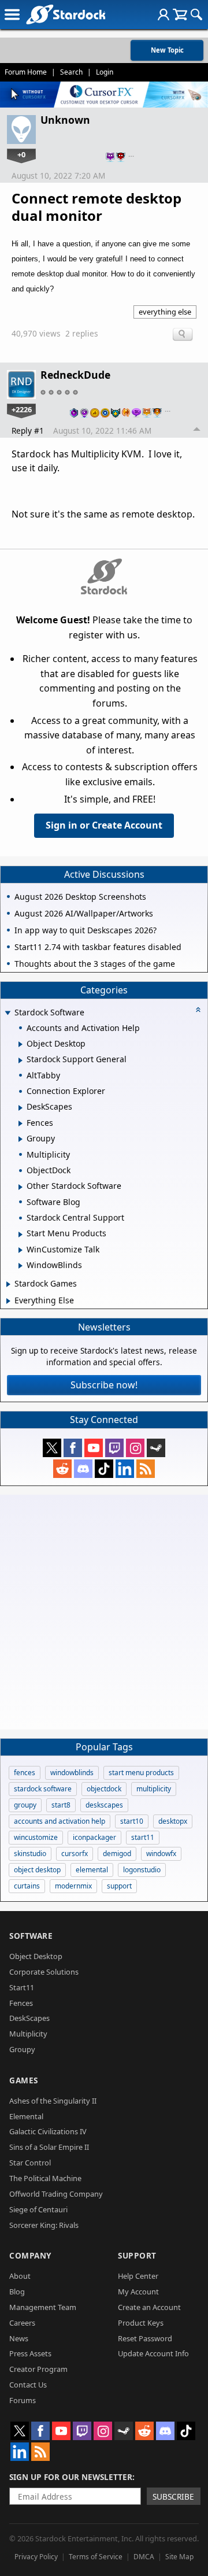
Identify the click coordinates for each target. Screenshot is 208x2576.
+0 (21, 154)
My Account (138, 2292)
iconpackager (94, 1837)
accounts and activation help (60, 1821)
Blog (17, 2292)
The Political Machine (45, 2178)
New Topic (167, 50)
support (119, 1886)
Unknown (65, 120)
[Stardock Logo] (66, 14)
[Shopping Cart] (180, 14)
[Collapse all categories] (198, 1010)
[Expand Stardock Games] (8, 1284)
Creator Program (38, 2369)
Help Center (138, 2276)
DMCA (144, 2557)
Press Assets (30, 2353)
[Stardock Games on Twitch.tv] (114, 1448)
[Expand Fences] (21, 1123)
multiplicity (154, 1789)
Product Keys (141, 2323)
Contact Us (28, 2385)
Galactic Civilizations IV (48, 2131)
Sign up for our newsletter (71, 2477)
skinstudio (30, 1854)
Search (71, 72)
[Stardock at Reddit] (62, 1469)
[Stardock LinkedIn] (125, 1469)
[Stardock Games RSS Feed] (146, 1469)
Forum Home (26, 72)
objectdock (104, 1789)
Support (137, 2255)
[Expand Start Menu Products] (21, 1235)
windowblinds (72, 1773)
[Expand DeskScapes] (21, 1108)
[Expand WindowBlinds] (21, 1266)
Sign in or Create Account (104, 825)
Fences (21, 2003)
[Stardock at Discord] (83, 1469)
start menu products (141, 1773)
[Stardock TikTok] (104, 1469)
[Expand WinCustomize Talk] (21, 1250)
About (20, 2276)
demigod (117, 1854)
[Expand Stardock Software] (8, 1013)
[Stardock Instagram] (135, 1448)
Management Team (43, 2307)
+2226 (22, 409)
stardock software (43, 1789)
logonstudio (142, 1870)
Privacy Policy (36, 2557)
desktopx (173, 1821)
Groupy (22, 2049)
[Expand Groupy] (21, 1139)
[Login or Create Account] (164, 14)
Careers (22, 2323)
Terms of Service (96, 2557)
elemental (92, 1870)
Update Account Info (153, 2353)
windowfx (161, 1854)
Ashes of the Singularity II (53, 2101)
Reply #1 (28, 430)
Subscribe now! (104, 1385)
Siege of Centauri (38, 2209)
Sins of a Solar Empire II (49, 2147)
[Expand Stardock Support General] (21, 1060)
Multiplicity (28, 2034)
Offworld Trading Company (56, 2194)
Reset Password (145, 2338)
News (19, 2338)
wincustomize (36, 1837)
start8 (61, 1805)
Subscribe (173, 2496)
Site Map (179, 2557)
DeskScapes (29, 2018)
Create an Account (149, 2307)
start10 (132, 1821)
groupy (25, 1805)
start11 (143, 1837)
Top (197, 431)
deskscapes (104, 1805)
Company (30, 2255)
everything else (165, 312)
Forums (23, 2400)
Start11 (22, 1987)
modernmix (73, 1886)
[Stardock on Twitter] (52, 1448)
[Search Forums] (196, 14)
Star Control (30, 2163)
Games (24, 2080)
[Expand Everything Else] (8, 1301)
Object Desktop (36, 1956)
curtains (27, 1886)
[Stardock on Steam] (156, 1448)
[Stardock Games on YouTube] (94, 1448)
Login (105, 72)
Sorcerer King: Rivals (44, 2225)
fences (25, 1773)
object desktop (37, 1870)
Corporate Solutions (44, 1972)
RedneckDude (75, 375)
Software (31, 1936)
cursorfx (75, 1854)
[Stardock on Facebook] (73, 1448)
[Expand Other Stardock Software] (21, 1187)
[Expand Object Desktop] (21, 1044)
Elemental (26, 2116)
